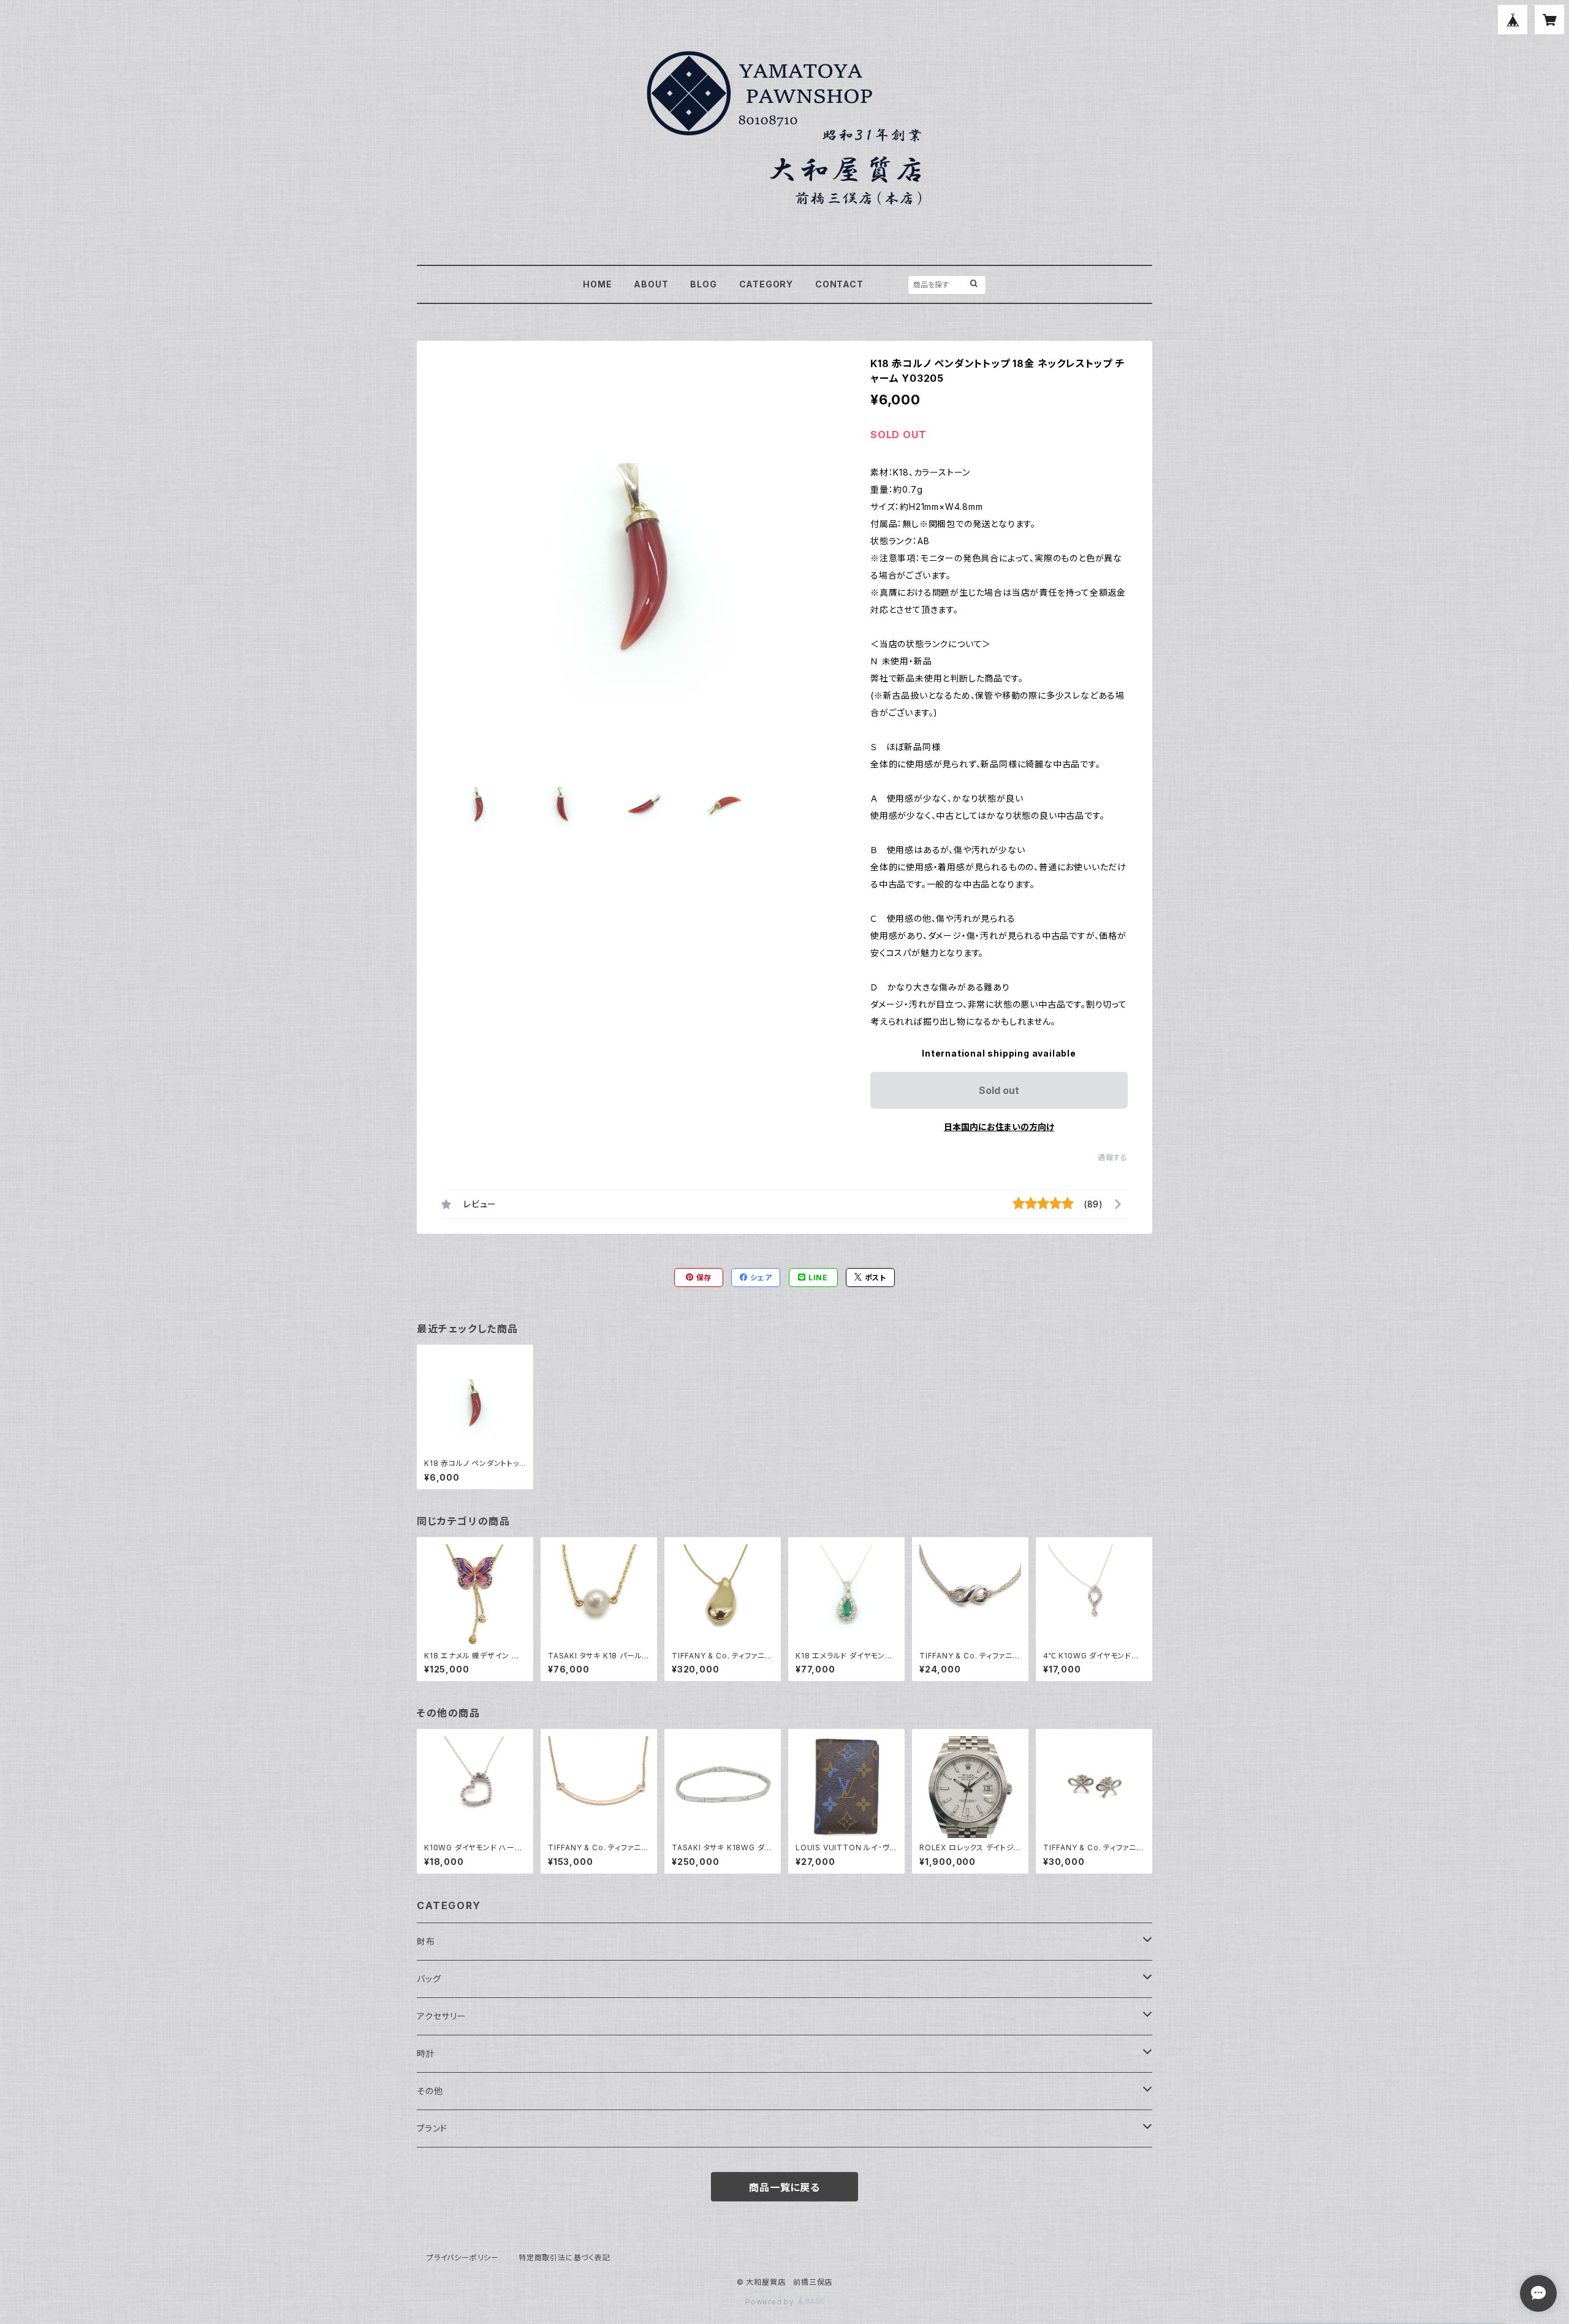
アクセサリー (442, 2016)
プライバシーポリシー (463, 2258)
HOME (597, 284)
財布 (426, 1941)
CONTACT (839, 284)
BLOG (703, 284)
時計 (426, 2053)
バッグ (429, 1979)
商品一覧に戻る (784, 2187)
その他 (430, 2091)
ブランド (432, 2128)
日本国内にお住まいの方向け (999, 1127)
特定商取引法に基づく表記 (564, 2258)
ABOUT (651, 284)
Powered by (771, 2302)
